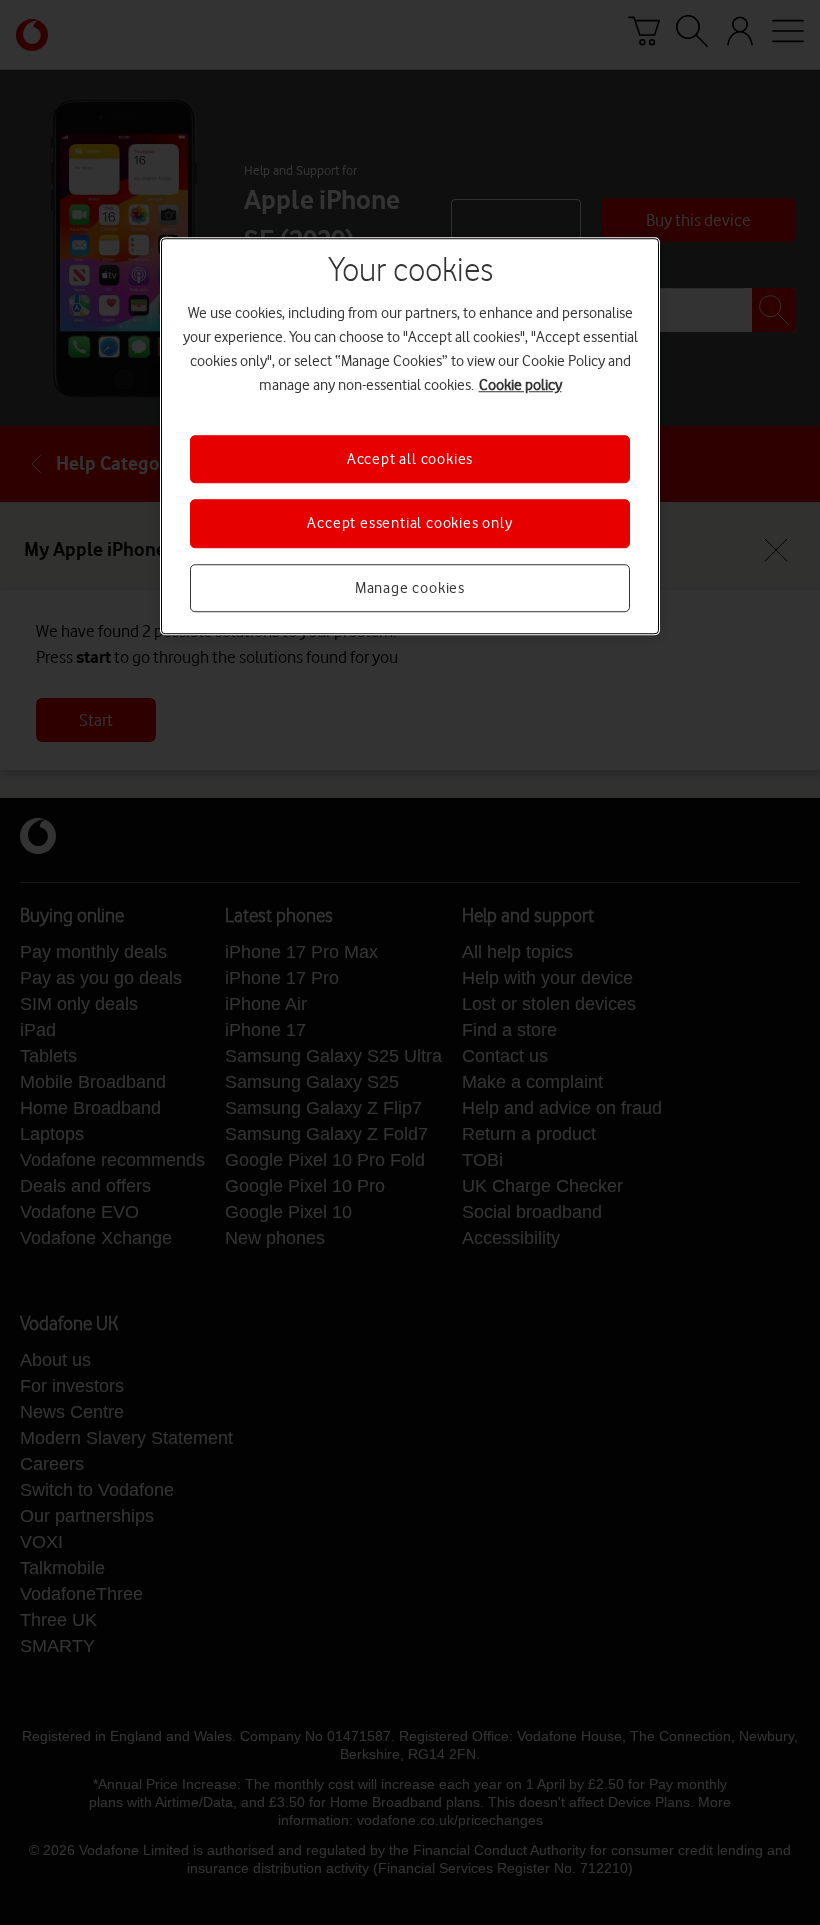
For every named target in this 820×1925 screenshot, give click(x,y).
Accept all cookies (410, 459)
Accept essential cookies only (409, 523)
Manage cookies (410, 588)
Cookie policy (520, 385)
